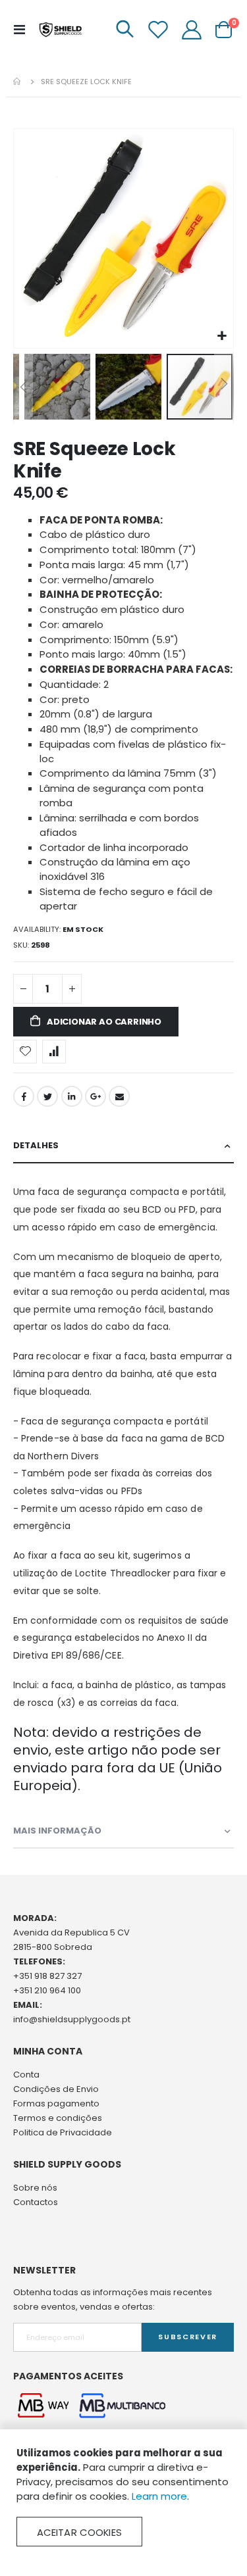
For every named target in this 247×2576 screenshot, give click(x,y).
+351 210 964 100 (47, 1990)
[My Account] (192, 30)
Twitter (47, 1096)
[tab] (123, 1146)
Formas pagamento (56, 2103)
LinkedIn (72, 1096)
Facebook (24, 1096)
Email (119, 1096)
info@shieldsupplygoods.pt (72, 2019)
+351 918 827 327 (47, 1976)
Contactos (36, 2202)
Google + (96, 1096)
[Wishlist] (158, 30)
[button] (222, 336)
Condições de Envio (56, 2089)
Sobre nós (35, 2188)
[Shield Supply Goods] (61, 30)
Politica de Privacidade (63, 2132)
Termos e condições (58, 2118)
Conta (26, 2075)
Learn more (159, 2496)
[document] (123, 2496)
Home (18, 82)
